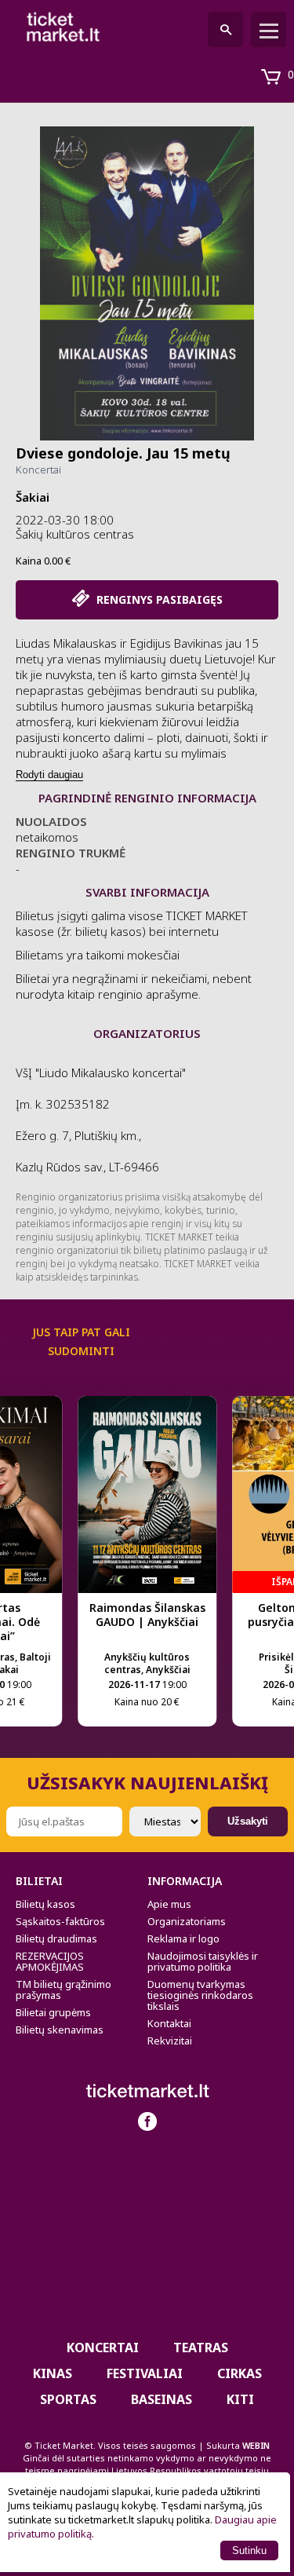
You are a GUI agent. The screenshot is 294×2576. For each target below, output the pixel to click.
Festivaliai (145, 2373)
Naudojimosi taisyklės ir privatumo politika (203, 1961)
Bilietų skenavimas (60, 2030)
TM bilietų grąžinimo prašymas (64, 1990)
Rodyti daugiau (49, 775)
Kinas (53, 2373)
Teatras (201, 2348)
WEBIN (256, 2445)
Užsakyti (248, 1821)
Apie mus (169, 1904)
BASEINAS (162, 2399)
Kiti (240, 2399)
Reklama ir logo (183, 1938)
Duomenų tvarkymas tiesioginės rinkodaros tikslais (200, 1995)
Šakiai (33, 497)
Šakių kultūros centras (75, 534)
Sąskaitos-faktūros (60, 1921)
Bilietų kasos (45, 1904)
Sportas (68, 2399)
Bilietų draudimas (56, 1938)
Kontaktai (169, 2023)
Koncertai (38, 470)
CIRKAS (240, 2373)
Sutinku (249, 2550)
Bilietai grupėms (53, 2012)
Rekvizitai (170, 2041)
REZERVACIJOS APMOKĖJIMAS (50, 1961)
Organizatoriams (187, 1921)
